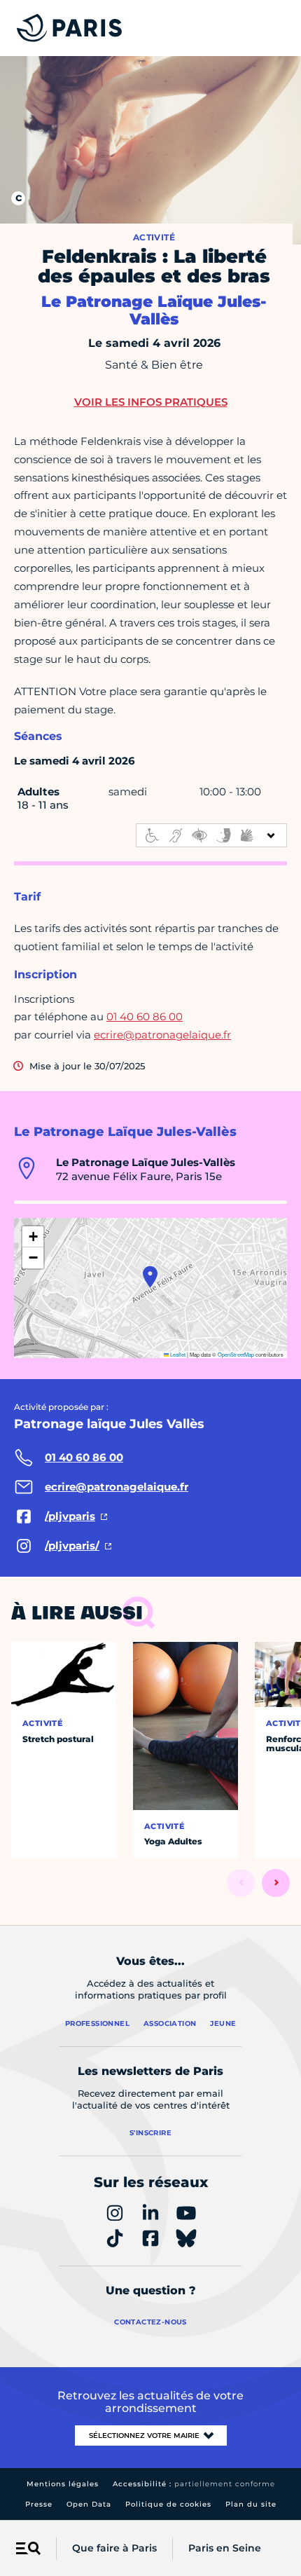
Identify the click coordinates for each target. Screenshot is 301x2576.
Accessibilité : (194, 2484)
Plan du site (251, 2504)
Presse (39, 2504)
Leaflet (177, 1354)
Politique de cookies (168, 2504)
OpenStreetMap (236, 1354)
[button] (150, 1277)
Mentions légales (63, 2484)
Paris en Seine (225, 2548)
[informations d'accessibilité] (211, 835)
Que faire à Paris (114, 2548)
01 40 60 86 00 (145, 1016)
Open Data (89, 2504)
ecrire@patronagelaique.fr (162, 1035)
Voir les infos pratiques (151, 402)
